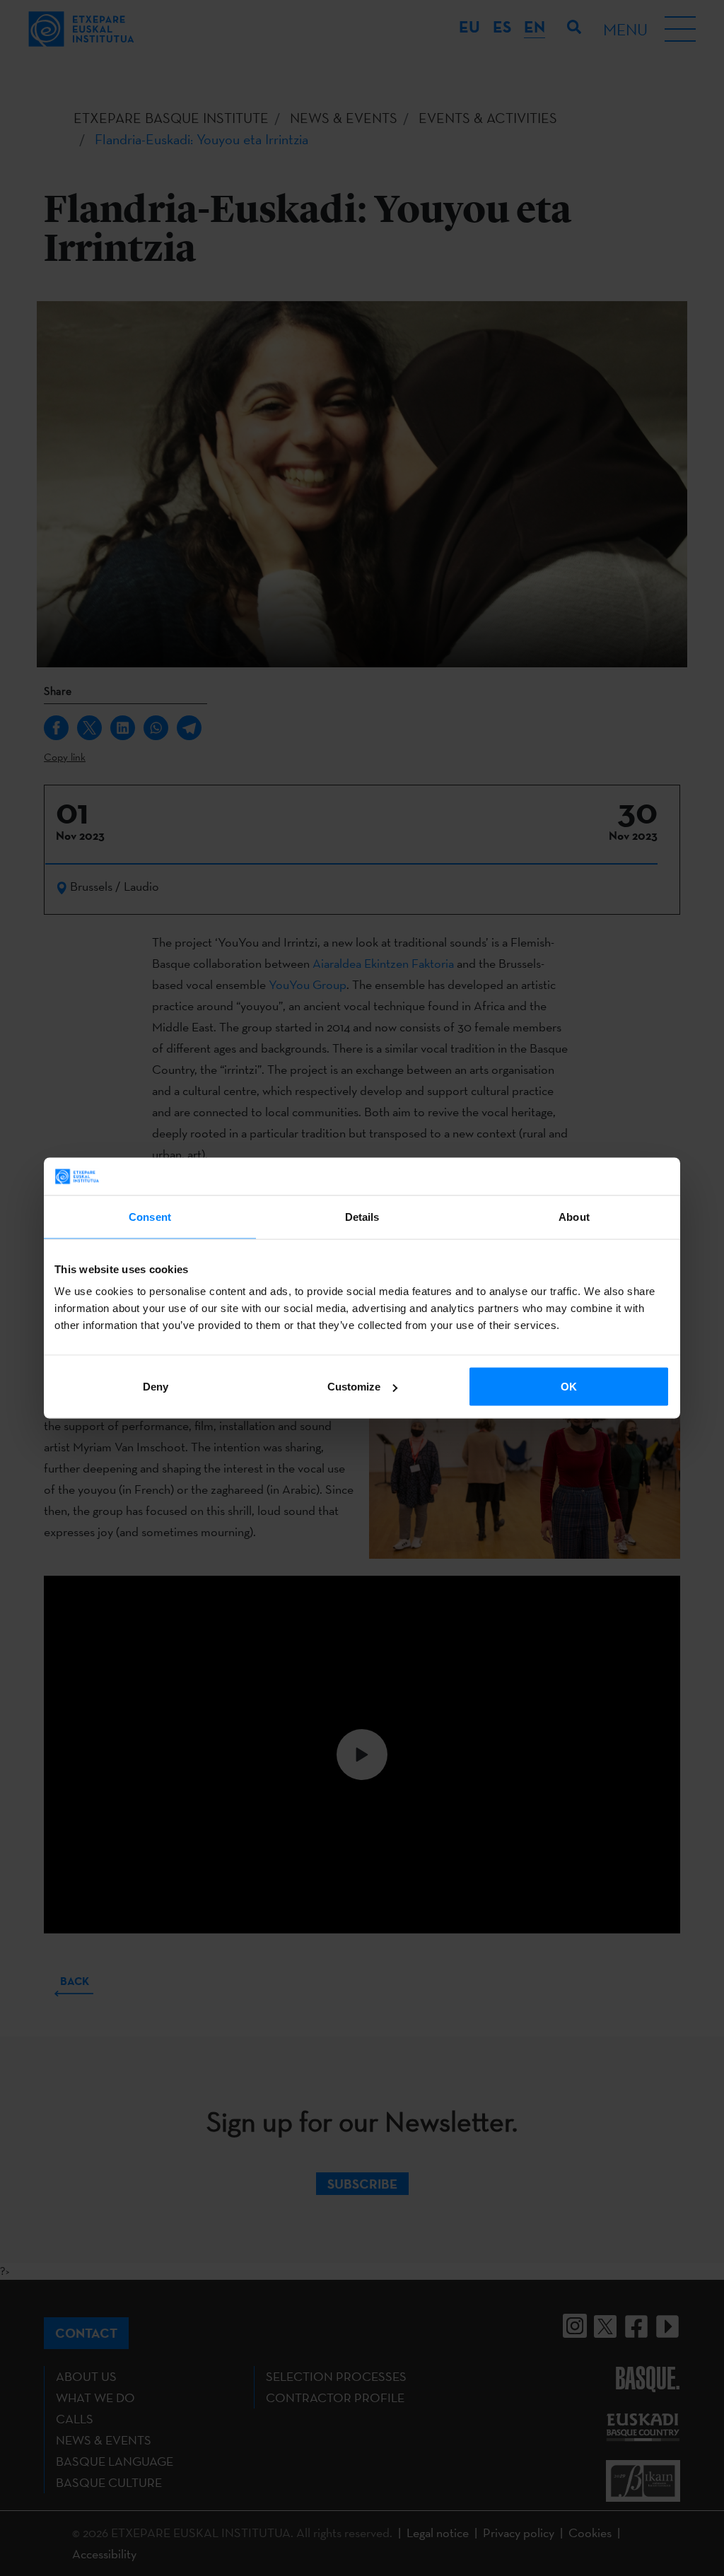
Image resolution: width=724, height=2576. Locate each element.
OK (569, 1387)
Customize (354, 1387)
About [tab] (574, 1216)
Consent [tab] (150, 1216)
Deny (156, 1387)
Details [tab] (362, 1216)
